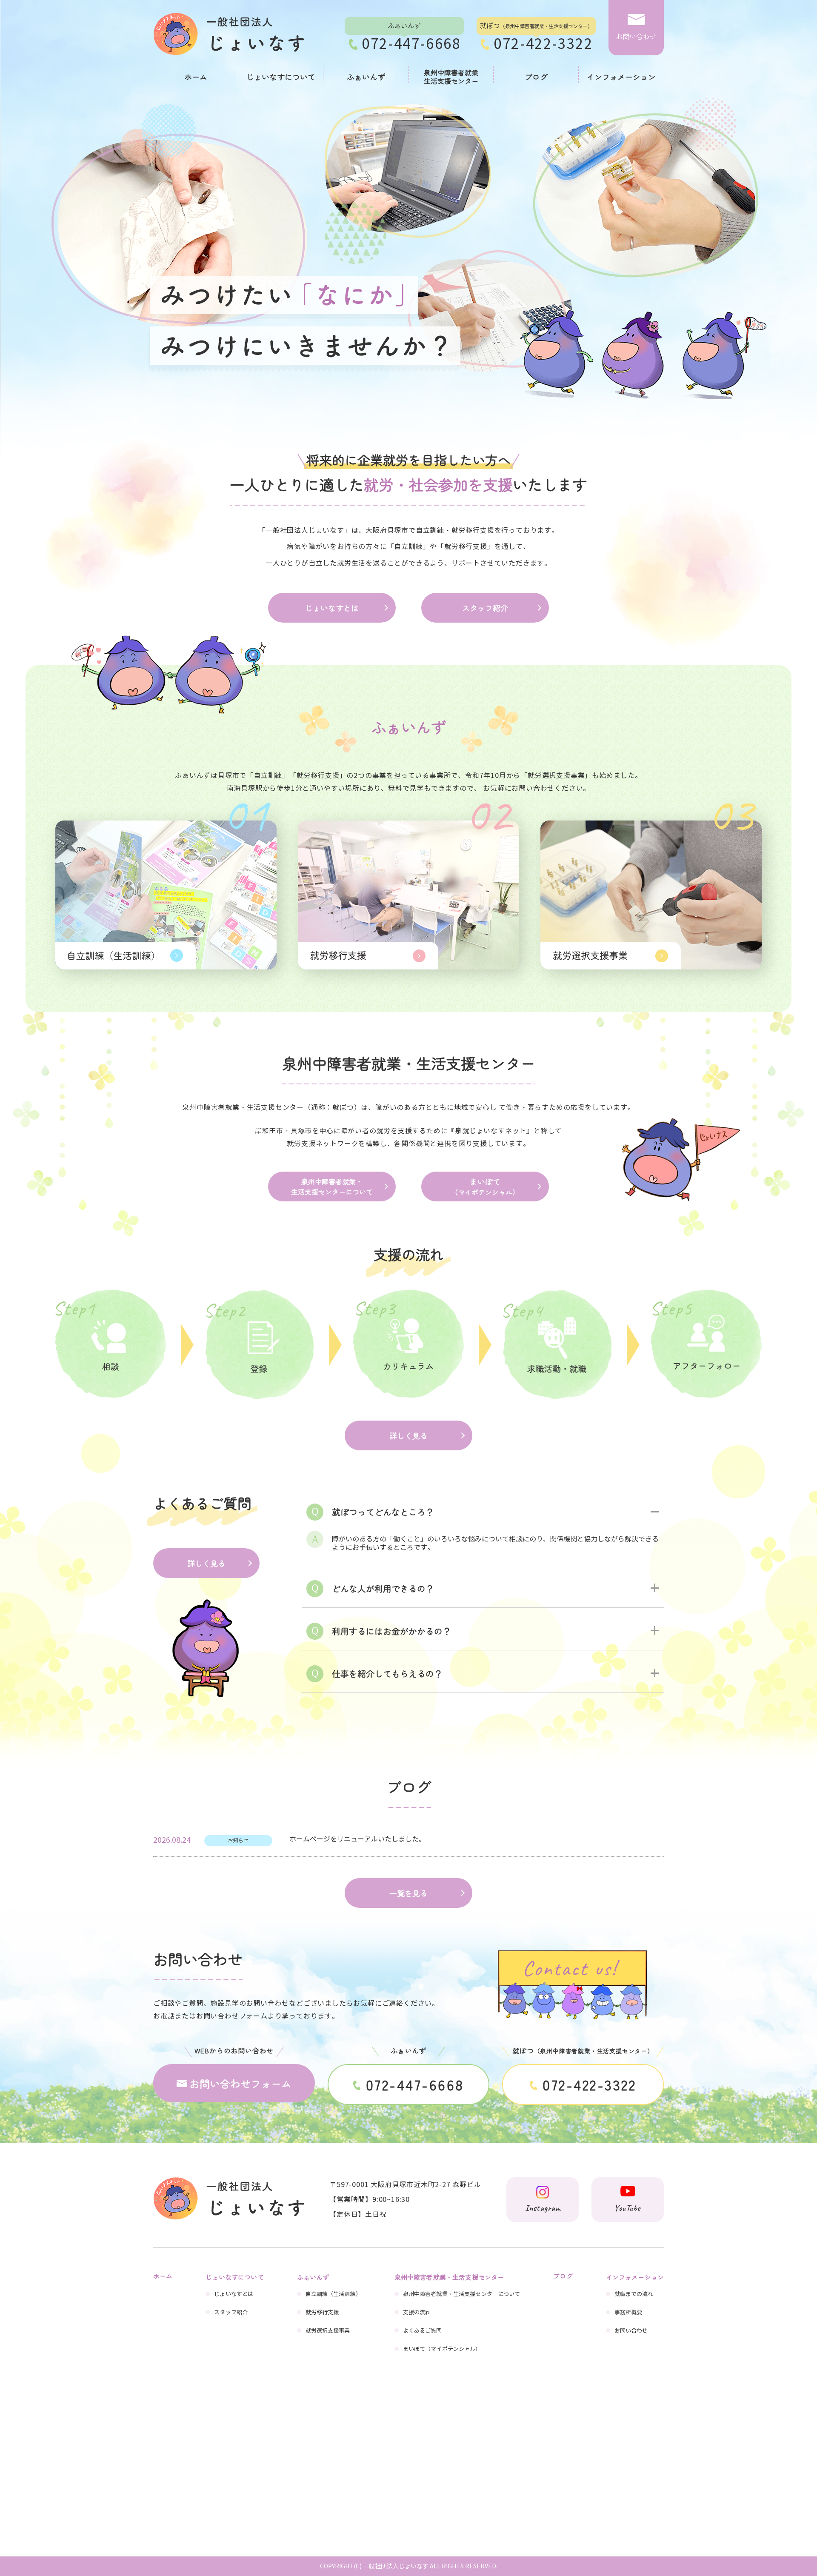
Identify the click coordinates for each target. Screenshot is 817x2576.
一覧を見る (408, 1893)
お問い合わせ (631, 2331)
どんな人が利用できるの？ (383, 1588)
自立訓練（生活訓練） (333, 2294)
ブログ (536, 77)
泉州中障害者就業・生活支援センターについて (332, 1187)
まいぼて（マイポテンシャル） (442, 2349)
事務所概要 (628, 2313)
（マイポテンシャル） (485, 1187)
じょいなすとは (332, 608)
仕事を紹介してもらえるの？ (387, 1674)
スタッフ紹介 (485, 608)
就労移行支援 (322, 2313)
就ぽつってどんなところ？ (383, 1512)
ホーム (196, 77)
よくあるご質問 (423, 2331)
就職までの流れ (634, 2294)
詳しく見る (408, 1435)
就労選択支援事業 (328, 2331)
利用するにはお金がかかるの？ (391, 1631)
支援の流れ (417, 2313)
